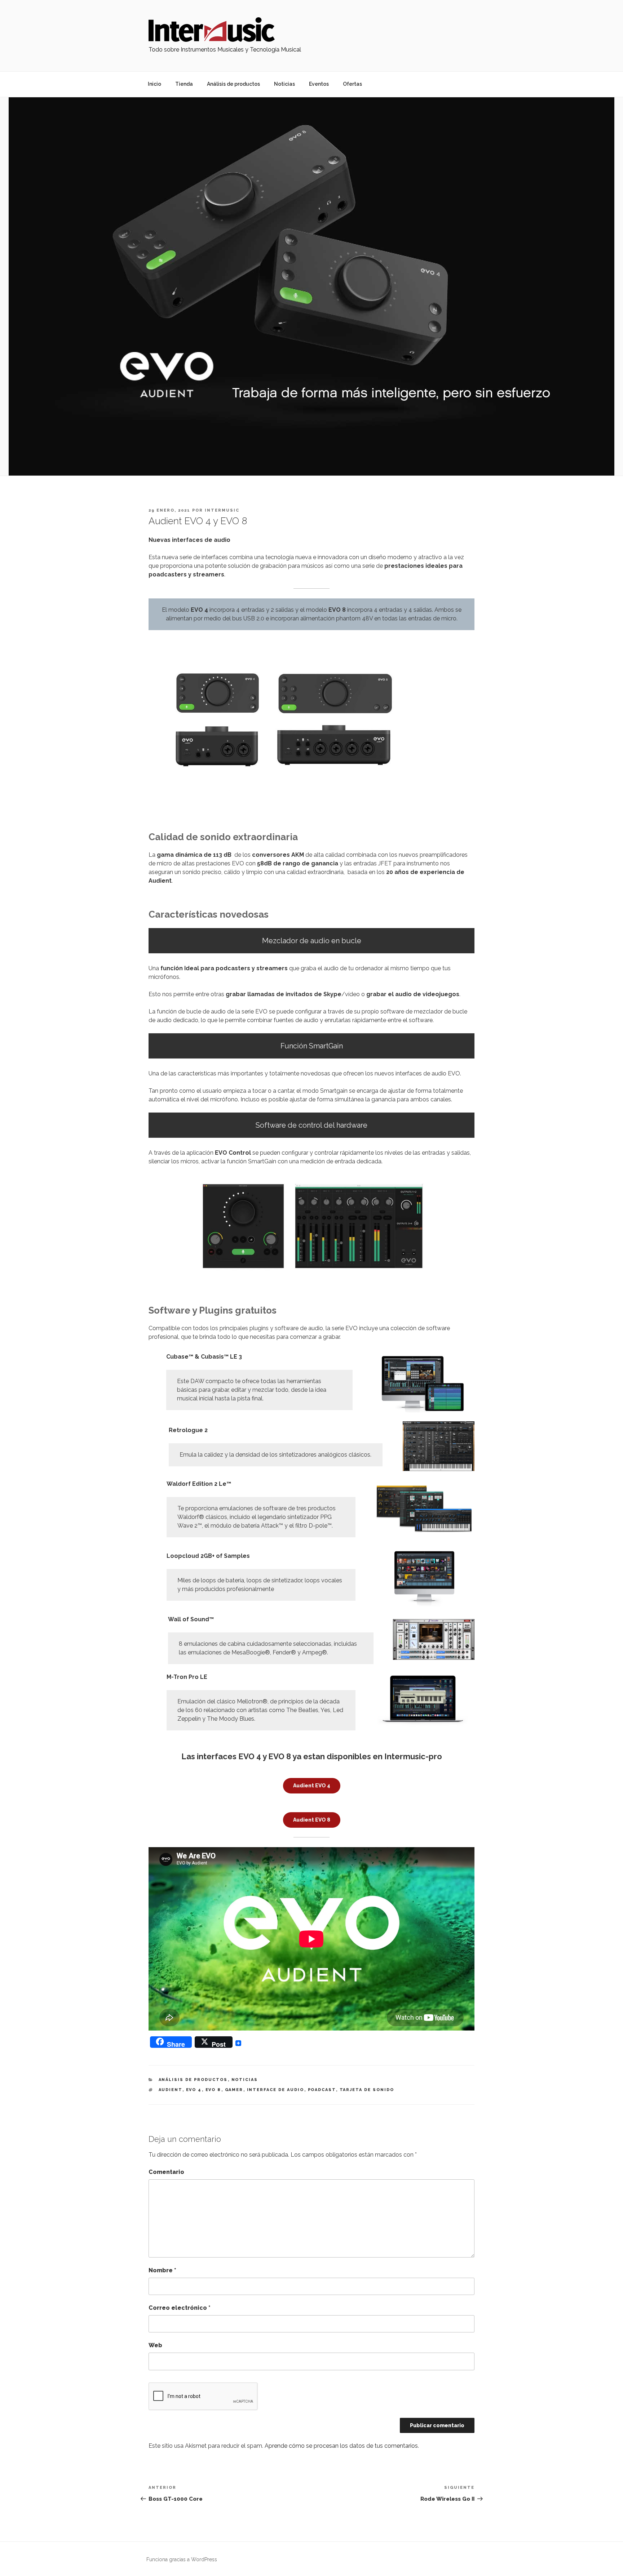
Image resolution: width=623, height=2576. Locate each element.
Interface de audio (276, 2090)
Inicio (154, 84)
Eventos (319, 84)
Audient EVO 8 (312, 1820)
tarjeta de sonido (367, 2090)
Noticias (284, 84)
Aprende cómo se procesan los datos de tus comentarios (341, 2446)
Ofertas (352, 84)
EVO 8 (213, 2090)
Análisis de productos (233, 84)
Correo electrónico (180, 2308)
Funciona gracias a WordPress (182, 2559)
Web (155, 2345)
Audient (171, 2090)
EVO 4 (194, 2090)
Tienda (184, 84)
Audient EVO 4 (312, 1786)
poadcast (322, 2090)
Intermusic (222, 510)
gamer (234, 2090)
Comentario (166, 2172)
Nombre (162, 2270)
